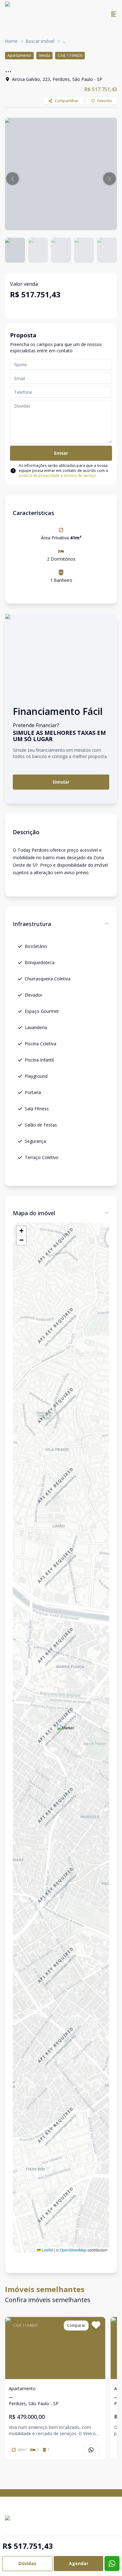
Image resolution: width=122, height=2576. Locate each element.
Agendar (79, 2563)
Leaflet (47, 2250)
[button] (13, 179)
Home (11, 41)
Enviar (61, 453)
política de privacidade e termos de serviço (57, 476)
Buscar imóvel (40, 41)
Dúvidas (27, 2563)
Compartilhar (67, 101)
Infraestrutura (32, 924)
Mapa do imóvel (34, 1213)
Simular (61, 782)
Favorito (105, 101)
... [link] (64, 41)
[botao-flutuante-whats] (112, 2564)
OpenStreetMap (73, 2250)
